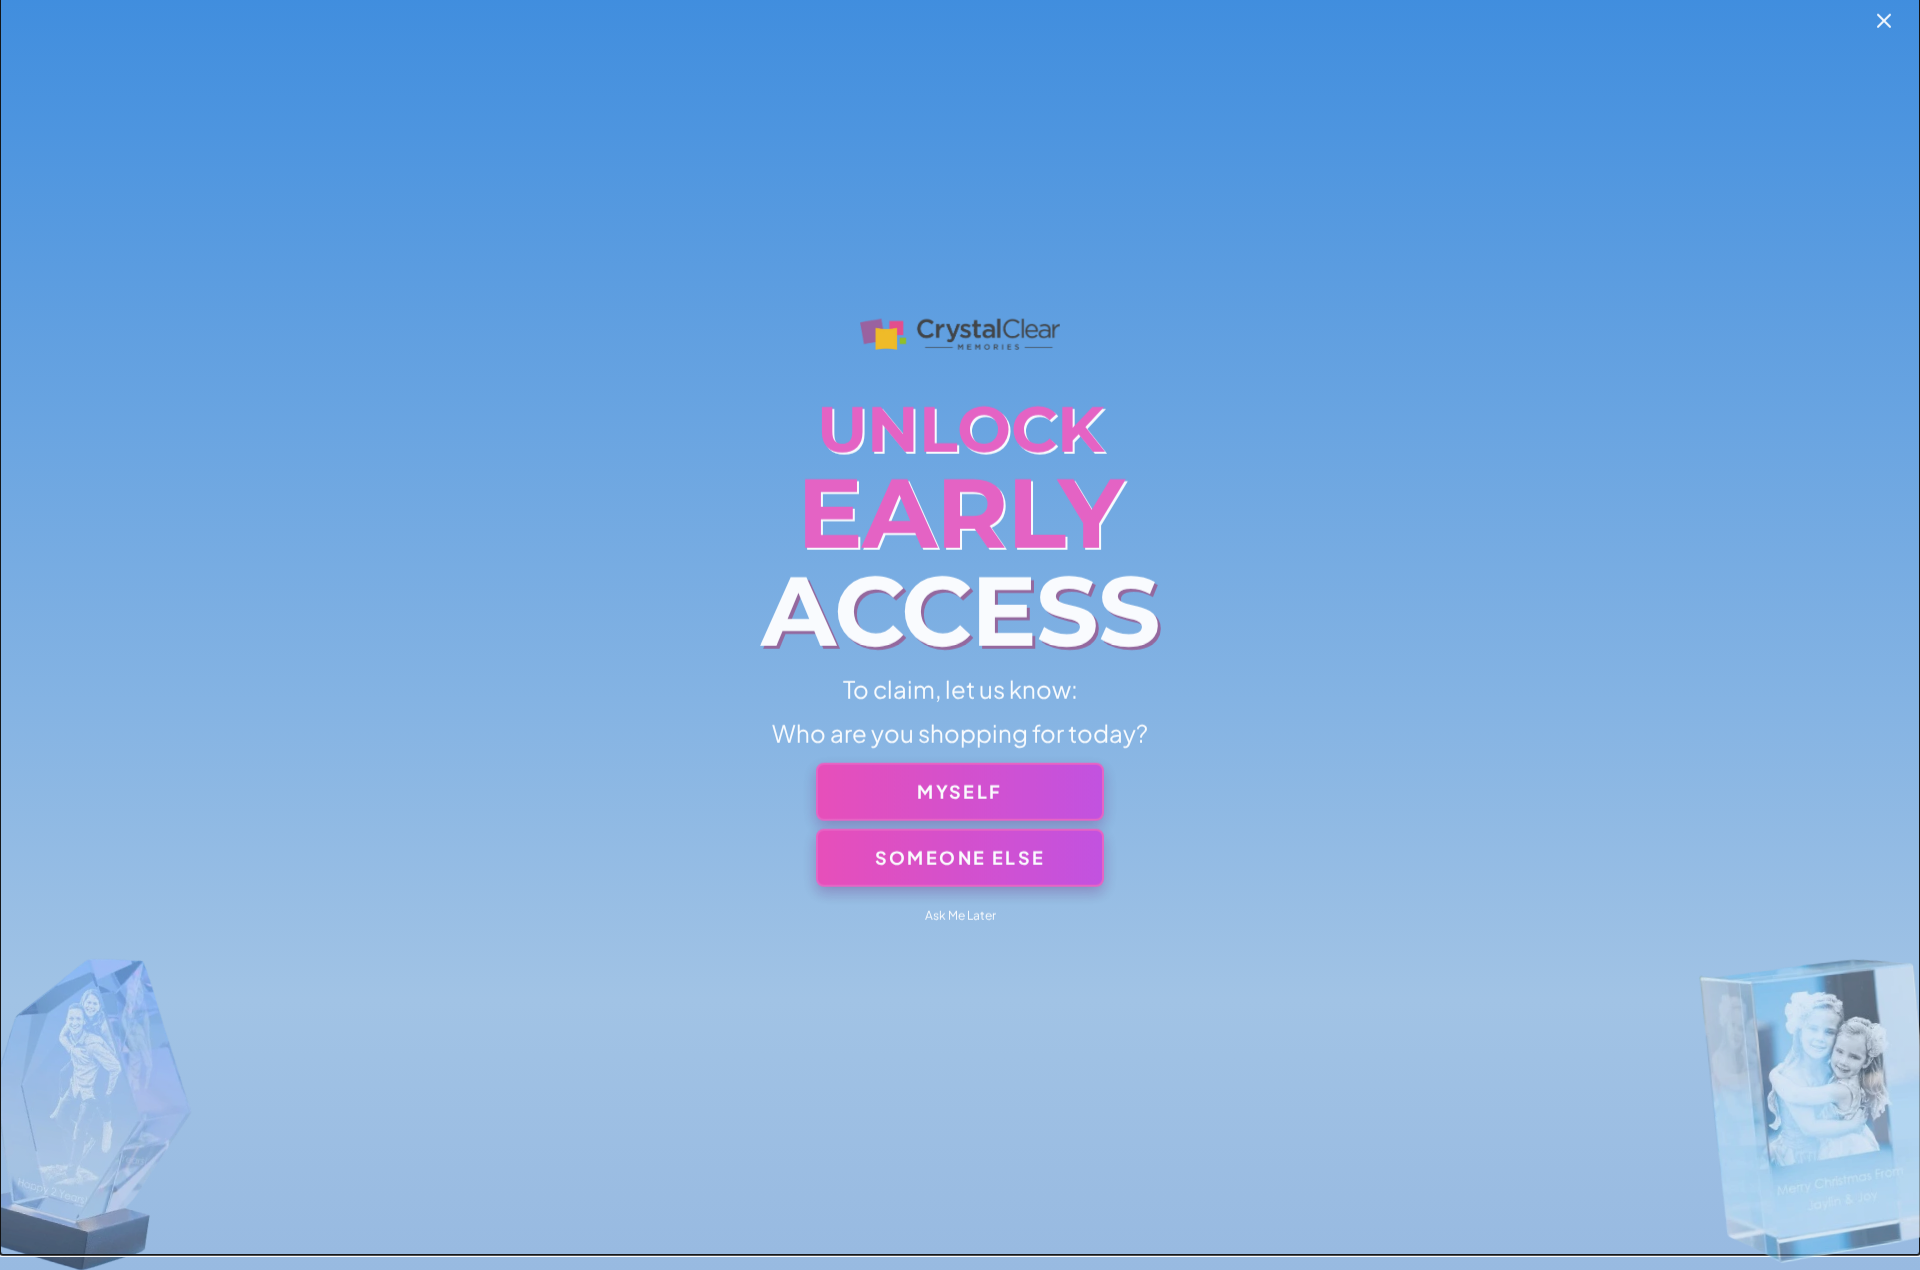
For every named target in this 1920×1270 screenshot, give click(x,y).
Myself (959, 790)
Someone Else (960, 856)
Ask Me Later (960, 914)
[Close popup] (1884, 21)
